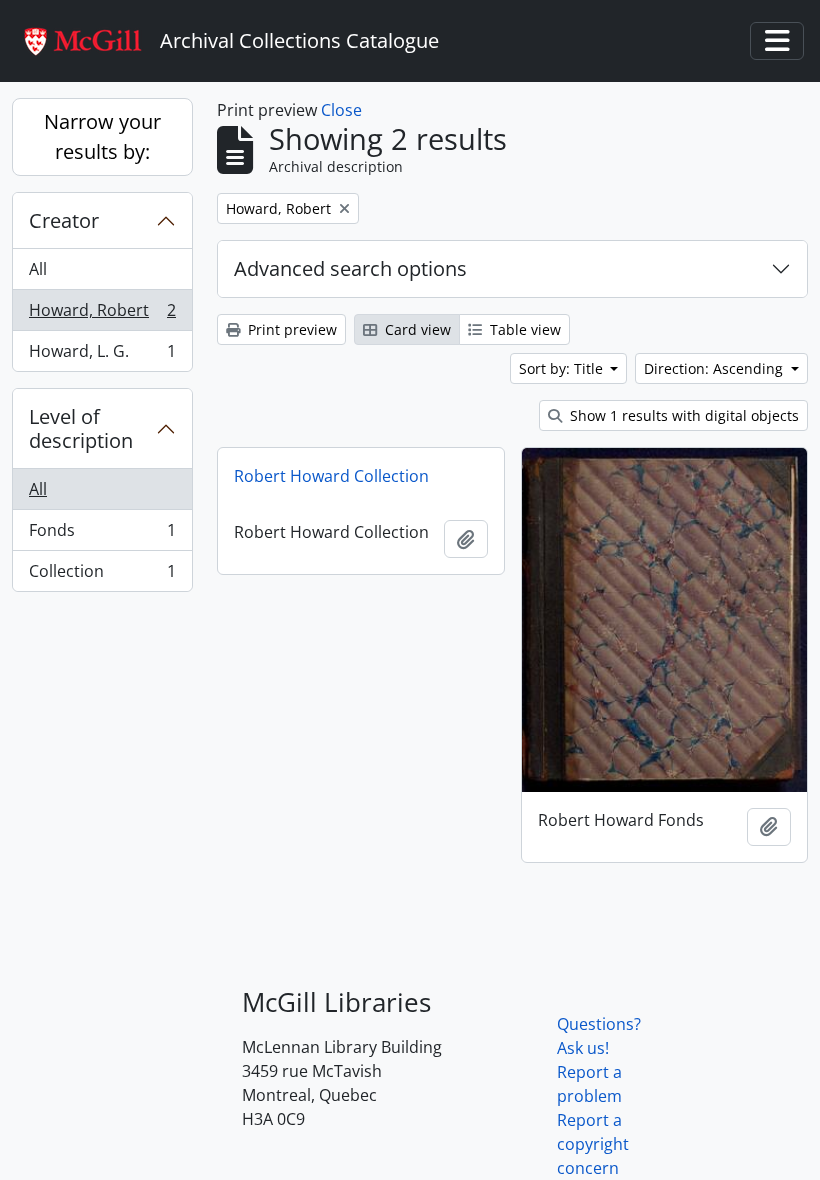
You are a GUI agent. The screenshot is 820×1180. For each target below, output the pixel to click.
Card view (416, 329)
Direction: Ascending (715, 368)
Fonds (102, 535)
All (38, 269)
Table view (523, 329)
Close (341, 110)
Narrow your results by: (102, 136)
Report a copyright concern (593, 1144)
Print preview (290, 329)
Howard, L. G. (102, 355)
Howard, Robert (102, 315)
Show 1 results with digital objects (682, 415)
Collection (102, 575)
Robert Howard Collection (331, 476)
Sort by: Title (563, 368)
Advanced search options (350, 268)
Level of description (81, 428)
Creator (64, 220)
